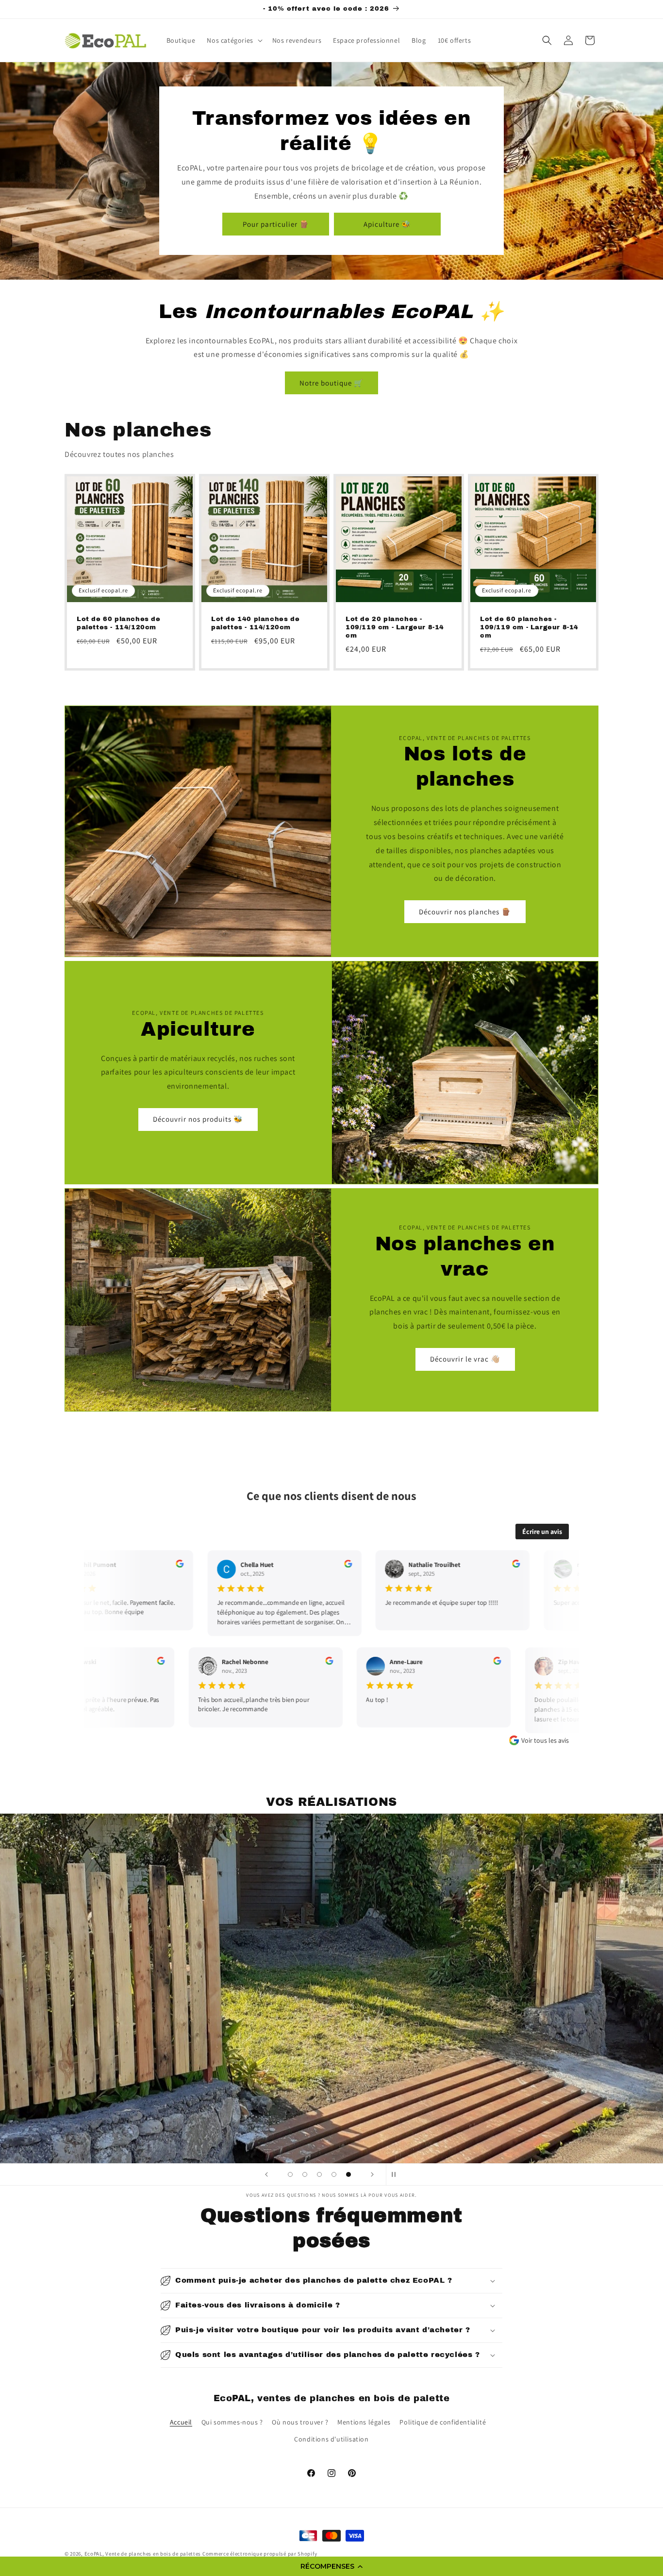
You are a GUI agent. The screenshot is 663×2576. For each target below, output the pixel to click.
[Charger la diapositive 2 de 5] (305, 2174)
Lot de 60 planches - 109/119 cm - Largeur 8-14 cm (529, 627)
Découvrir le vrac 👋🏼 (465, 1359)
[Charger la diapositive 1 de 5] (290, 2174)
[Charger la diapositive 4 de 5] (334, 2174)
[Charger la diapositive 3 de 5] (319, 2174)
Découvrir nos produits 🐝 (198, 1119)
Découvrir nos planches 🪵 (465, 911)
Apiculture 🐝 (387, 224)
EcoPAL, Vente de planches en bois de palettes (143, 2554)
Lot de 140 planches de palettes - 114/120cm (255, 623)
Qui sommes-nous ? (232, 2422)
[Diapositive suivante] (372, 2174)
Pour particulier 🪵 (276, 224)
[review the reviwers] (174, 1565)
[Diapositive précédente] (266, 2174)
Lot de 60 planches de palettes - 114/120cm (119, 623)
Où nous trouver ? (300, 2422)
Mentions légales (364, 2422)
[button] (331, 2566)
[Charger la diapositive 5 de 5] (348, 2174)
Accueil (181, 2422)
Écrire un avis (542, 1532)
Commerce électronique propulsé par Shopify (260, 2554)
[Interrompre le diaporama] (397, 2174)
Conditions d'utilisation (331, 2439)
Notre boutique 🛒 (331, 383)
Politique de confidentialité (443, 2422)
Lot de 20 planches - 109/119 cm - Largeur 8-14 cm (395, 627)
